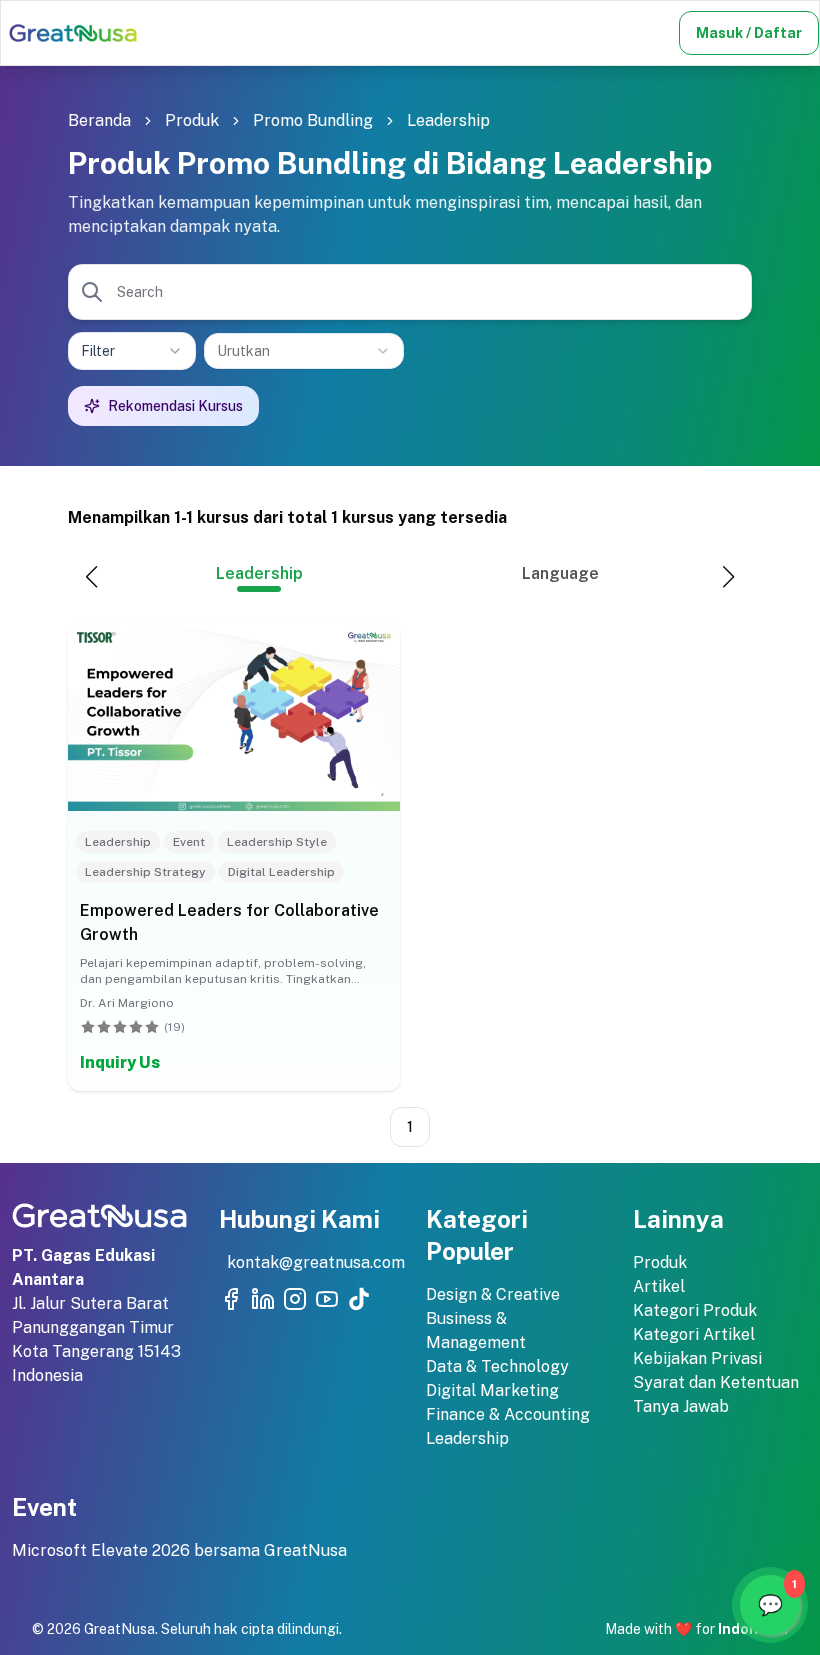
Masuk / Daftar (749, 33)
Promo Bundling (313, 120)
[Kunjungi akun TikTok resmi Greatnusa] (359, 1299)
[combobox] (304, 351)
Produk (192, 120)
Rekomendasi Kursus (175, 406)
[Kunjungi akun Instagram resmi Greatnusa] (295, 1299)
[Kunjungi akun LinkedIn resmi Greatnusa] (263, 1299)
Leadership (448, 120)
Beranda (99, 120)
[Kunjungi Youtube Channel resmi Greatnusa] (327, 1299)
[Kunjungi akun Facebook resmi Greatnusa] (231, 1299)
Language (560, 573)
